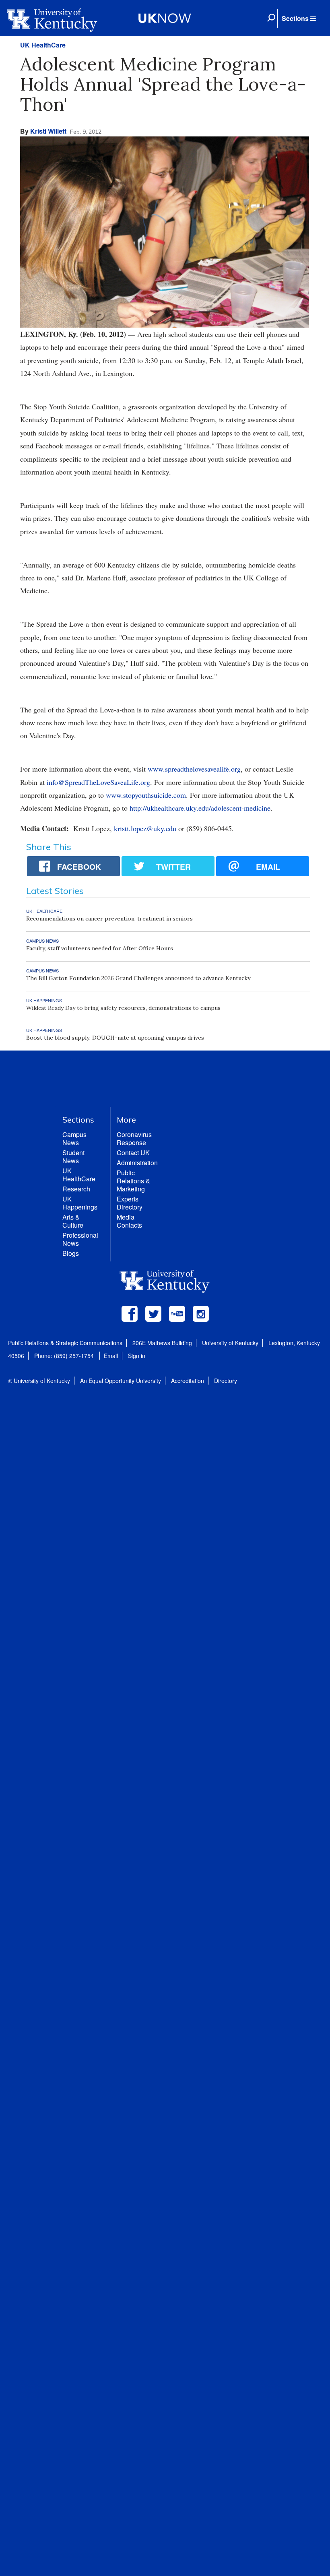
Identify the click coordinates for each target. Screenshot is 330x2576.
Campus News (74, 1138)
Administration (137, 1163)
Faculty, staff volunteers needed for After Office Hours (100, 948)
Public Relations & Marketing (133, 1181)
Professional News (80, 1239)
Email (111, 1356)
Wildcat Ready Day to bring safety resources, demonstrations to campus (123, 1008)
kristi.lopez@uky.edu (145, 828)
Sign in (137, 1356)
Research (76, 1189)
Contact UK (133, 1153)
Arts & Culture (73, 1221)
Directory (226, 1381)
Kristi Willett (48, 131)
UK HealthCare (43, 45)
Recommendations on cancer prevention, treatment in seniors (109, 919)
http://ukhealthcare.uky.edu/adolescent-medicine (200, 808)
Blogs (71, 1253)
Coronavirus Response (134, 1138)
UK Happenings (80, 1203)
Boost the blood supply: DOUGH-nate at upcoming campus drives (115, 1038)
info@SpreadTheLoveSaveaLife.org (98, 782)
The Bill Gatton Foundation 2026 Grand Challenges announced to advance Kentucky (138, 978)
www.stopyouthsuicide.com (146, 795)
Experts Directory (130, 1203)
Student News (73, 1157)
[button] (299, 19)
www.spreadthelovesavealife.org (194, 769)
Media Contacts (129, 1221)
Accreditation (188, 1381)
